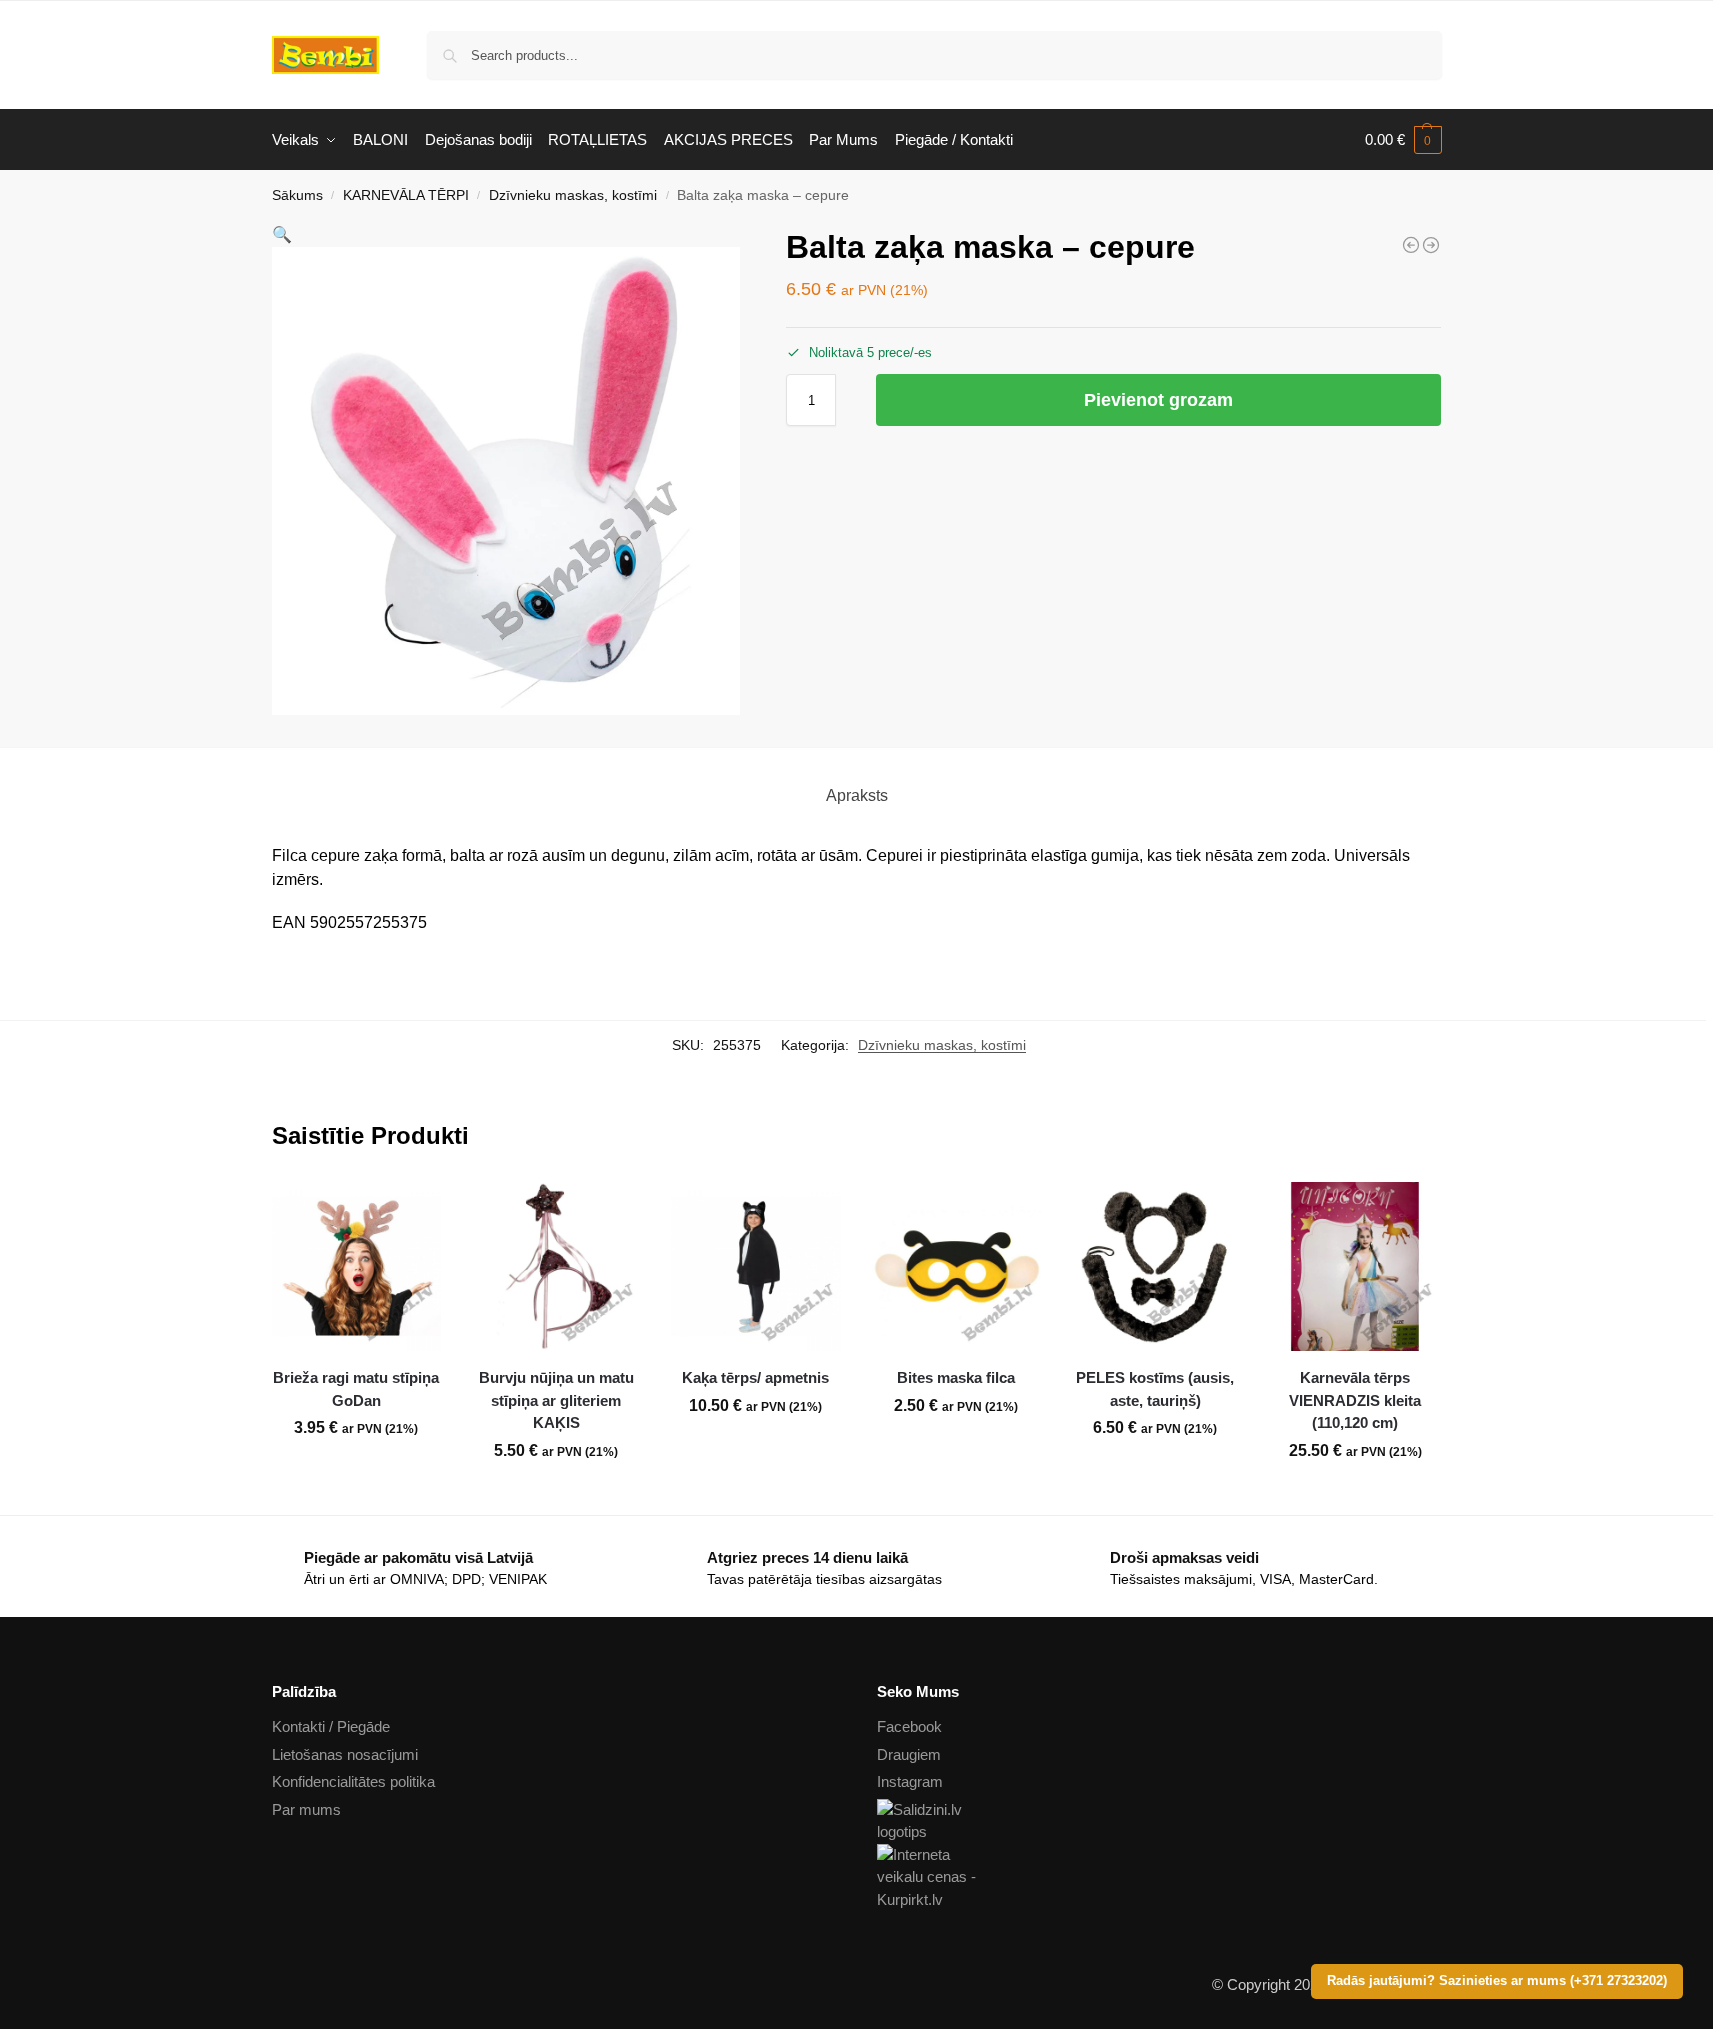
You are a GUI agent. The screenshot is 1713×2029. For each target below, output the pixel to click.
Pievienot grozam (1158, 400)
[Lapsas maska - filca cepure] (1431, 245)
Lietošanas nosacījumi (345, 1754)
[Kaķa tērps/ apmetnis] (756, 1267)
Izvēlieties (556, 1495)
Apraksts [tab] (857, 795)
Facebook (909, 1726)
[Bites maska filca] (956, 1267)
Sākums (297, 195)
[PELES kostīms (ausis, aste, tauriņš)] (1156, 1267)
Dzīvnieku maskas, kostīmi (573, 195)
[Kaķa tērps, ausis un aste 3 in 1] (1411, 245)
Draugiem (909, 1754)
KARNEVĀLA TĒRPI (406, 195)
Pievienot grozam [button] (356, 1472)
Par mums (306, 1809)
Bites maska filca (956, 1377)
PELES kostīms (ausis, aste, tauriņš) (1155, 1389)
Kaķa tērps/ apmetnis (755, 1377)
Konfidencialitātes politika (353, 1781)
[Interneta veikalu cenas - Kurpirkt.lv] (1159, 1878)
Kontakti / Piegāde (331, 1726)
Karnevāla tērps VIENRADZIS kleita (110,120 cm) (1355, 1400)
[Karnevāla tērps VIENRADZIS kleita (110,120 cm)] (1355, 1267)
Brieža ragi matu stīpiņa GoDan (356, 1389)
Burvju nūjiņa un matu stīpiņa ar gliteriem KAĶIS (556, 1400)
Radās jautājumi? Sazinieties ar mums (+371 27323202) (1497, 1981)
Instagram (910, 1781)
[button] (1403, 140)
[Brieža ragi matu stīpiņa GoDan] (357, 1267)
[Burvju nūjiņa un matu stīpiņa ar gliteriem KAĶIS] (556, 1267)
